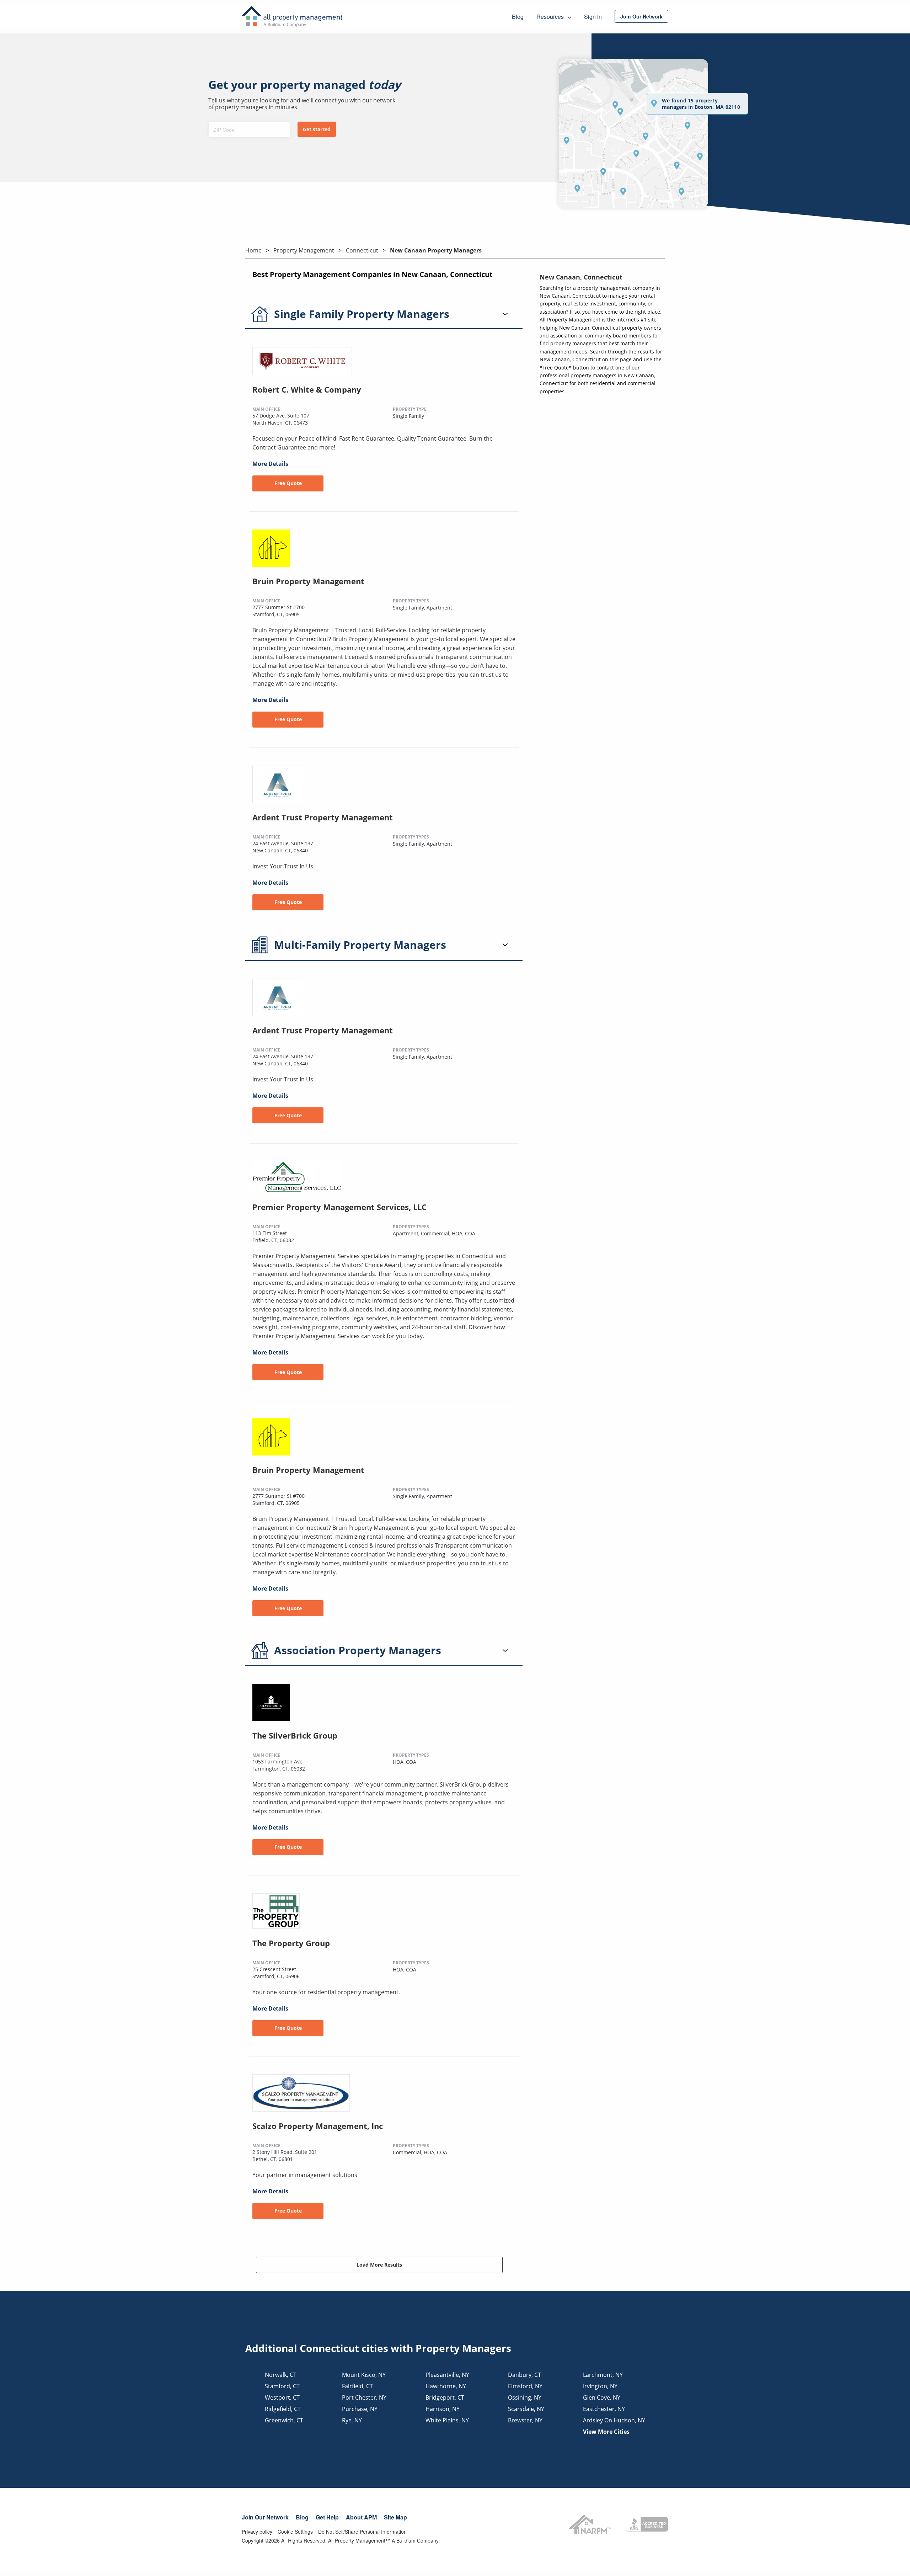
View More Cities (606, 2432)
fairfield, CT (357, 2386)
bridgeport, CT (445, 2397)
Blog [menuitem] (518, 17)
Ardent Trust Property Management (323, 817)
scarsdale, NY (526, 2409)
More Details (270, 464)
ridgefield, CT (283, 2409)
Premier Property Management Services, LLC (339, 1207)
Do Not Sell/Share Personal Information (362, 2532)
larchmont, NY (603, 2375)
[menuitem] (641, 16)
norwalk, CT (281, 2375)
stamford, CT (282, 2386)
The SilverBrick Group (295, 1735)
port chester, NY (364, 2397)
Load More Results (379, 2265)
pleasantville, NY (447, 2375)
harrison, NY (443, 2409)
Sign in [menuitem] (593, 17)
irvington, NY (600, 2386)
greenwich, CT (284, 2420)
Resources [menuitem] (551, 17)
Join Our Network (265, 2517)
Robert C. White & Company (307, 389)
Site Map (395, 2517)
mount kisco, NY (364, 2375)
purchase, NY (360, 2409)
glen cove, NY (602, 2397)
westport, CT (282, 2397)
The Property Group (291, 1943)
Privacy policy (257, 2532)
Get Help (327, 2517)
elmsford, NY (525, 2386)
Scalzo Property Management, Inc (318, 2126)
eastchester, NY (604, 2409)
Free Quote (288, 483)
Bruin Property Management (308, 581)
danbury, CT (524, 2375)
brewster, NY (525, 2420)
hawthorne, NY (446, 2386)
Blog (302, 2517)
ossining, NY (525, 2397)
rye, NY (352, 2420)
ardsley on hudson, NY (614, 2420)
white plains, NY (447, 2420)
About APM (361, 2517)
